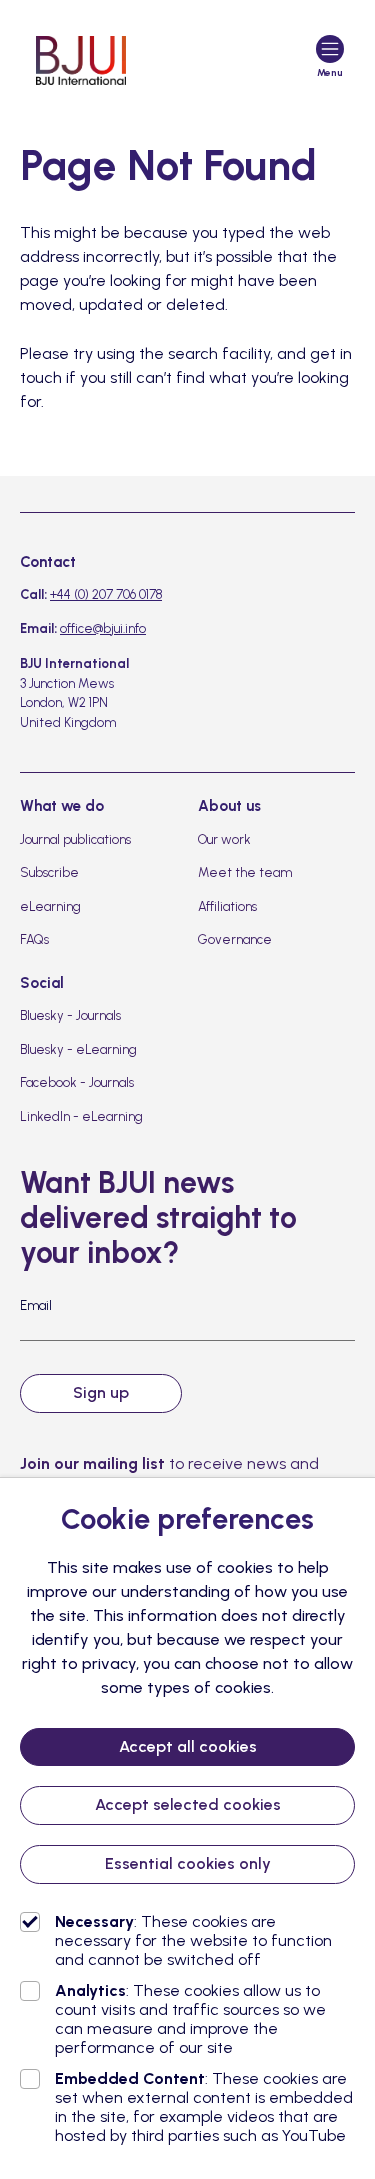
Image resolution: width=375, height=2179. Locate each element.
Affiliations (227, 906)
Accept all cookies (188, 1746)
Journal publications (75, 839)
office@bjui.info (103, 628)
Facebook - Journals (77, 1082)
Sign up (101, 1392)
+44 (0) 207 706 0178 (106, 594)
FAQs (34, 939)
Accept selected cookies (188, 1804)
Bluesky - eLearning (78, 1049)
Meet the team (245, 872)
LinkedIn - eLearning (81, 1116)
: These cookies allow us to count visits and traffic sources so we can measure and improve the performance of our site (190, 2019)
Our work (224, 839)
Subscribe (49, 872)
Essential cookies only (188, 1863)
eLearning (50, 906)
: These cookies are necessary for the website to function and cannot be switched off (193, 1940)
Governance (235, 939)
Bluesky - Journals (70, 1015)
